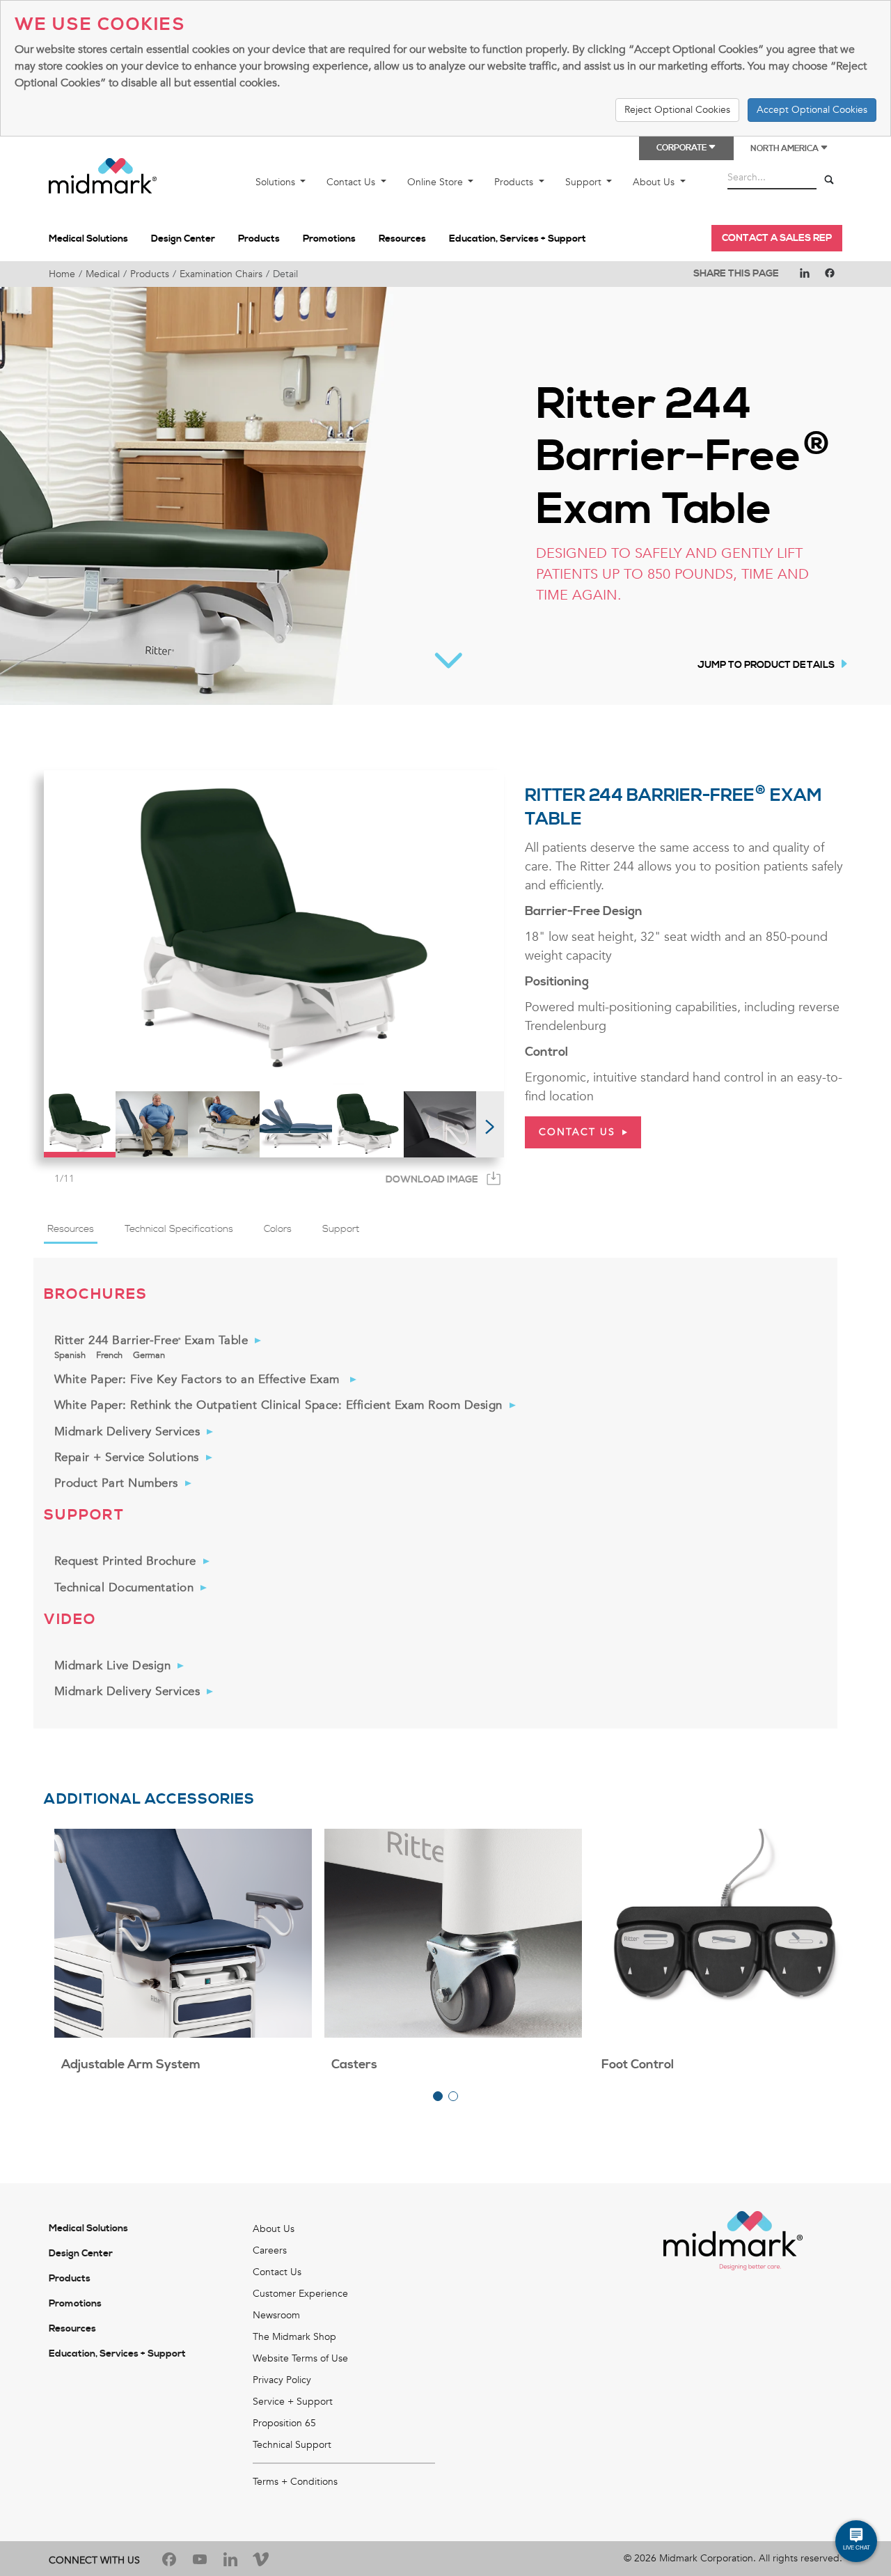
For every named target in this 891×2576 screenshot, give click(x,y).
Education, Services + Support (518, 239)
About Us (655, 182)
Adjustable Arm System (131, 2064)
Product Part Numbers (116, 1483)
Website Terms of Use (300, 2358)
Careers (270, 2250)
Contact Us (352, 182)
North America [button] (785, 149)
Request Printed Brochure (125, 1561)
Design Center (183, 239)
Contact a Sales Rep (777, 238)
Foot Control (638, 2064)
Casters (354, 2064)
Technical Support (292, 2445)
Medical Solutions (88, 239)
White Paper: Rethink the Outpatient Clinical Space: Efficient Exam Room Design (278, 1405)
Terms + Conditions (295, 2482)
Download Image (432, 1180)
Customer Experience (300, 2294)
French (109, 1355)
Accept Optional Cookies (812, 110)
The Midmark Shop (294, 2337)
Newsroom (276, 2315)
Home (62, 274)
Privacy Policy (282, 2380)
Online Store (436, 182)
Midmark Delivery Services (127, 1431)
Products (515, 182)
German (149, 1355)
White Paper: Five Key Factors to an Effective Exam (199, 1379)
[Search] (829, 180)
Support (585, 182)
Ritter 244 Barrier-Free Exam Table (151, 1340)
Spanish (70, 1355)
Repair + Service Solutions (127, 1457)
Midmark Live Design (113, 1665)
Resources (402, 239)
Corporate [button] (682, 148)
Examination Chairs (221, 274)
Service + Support (293, 2402)
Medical (103, 274)
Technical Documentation (124, 1587)
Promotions (329, 239)
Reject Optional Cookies (677, 110)
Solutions (277, 182)
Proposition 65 (284, 2423)
